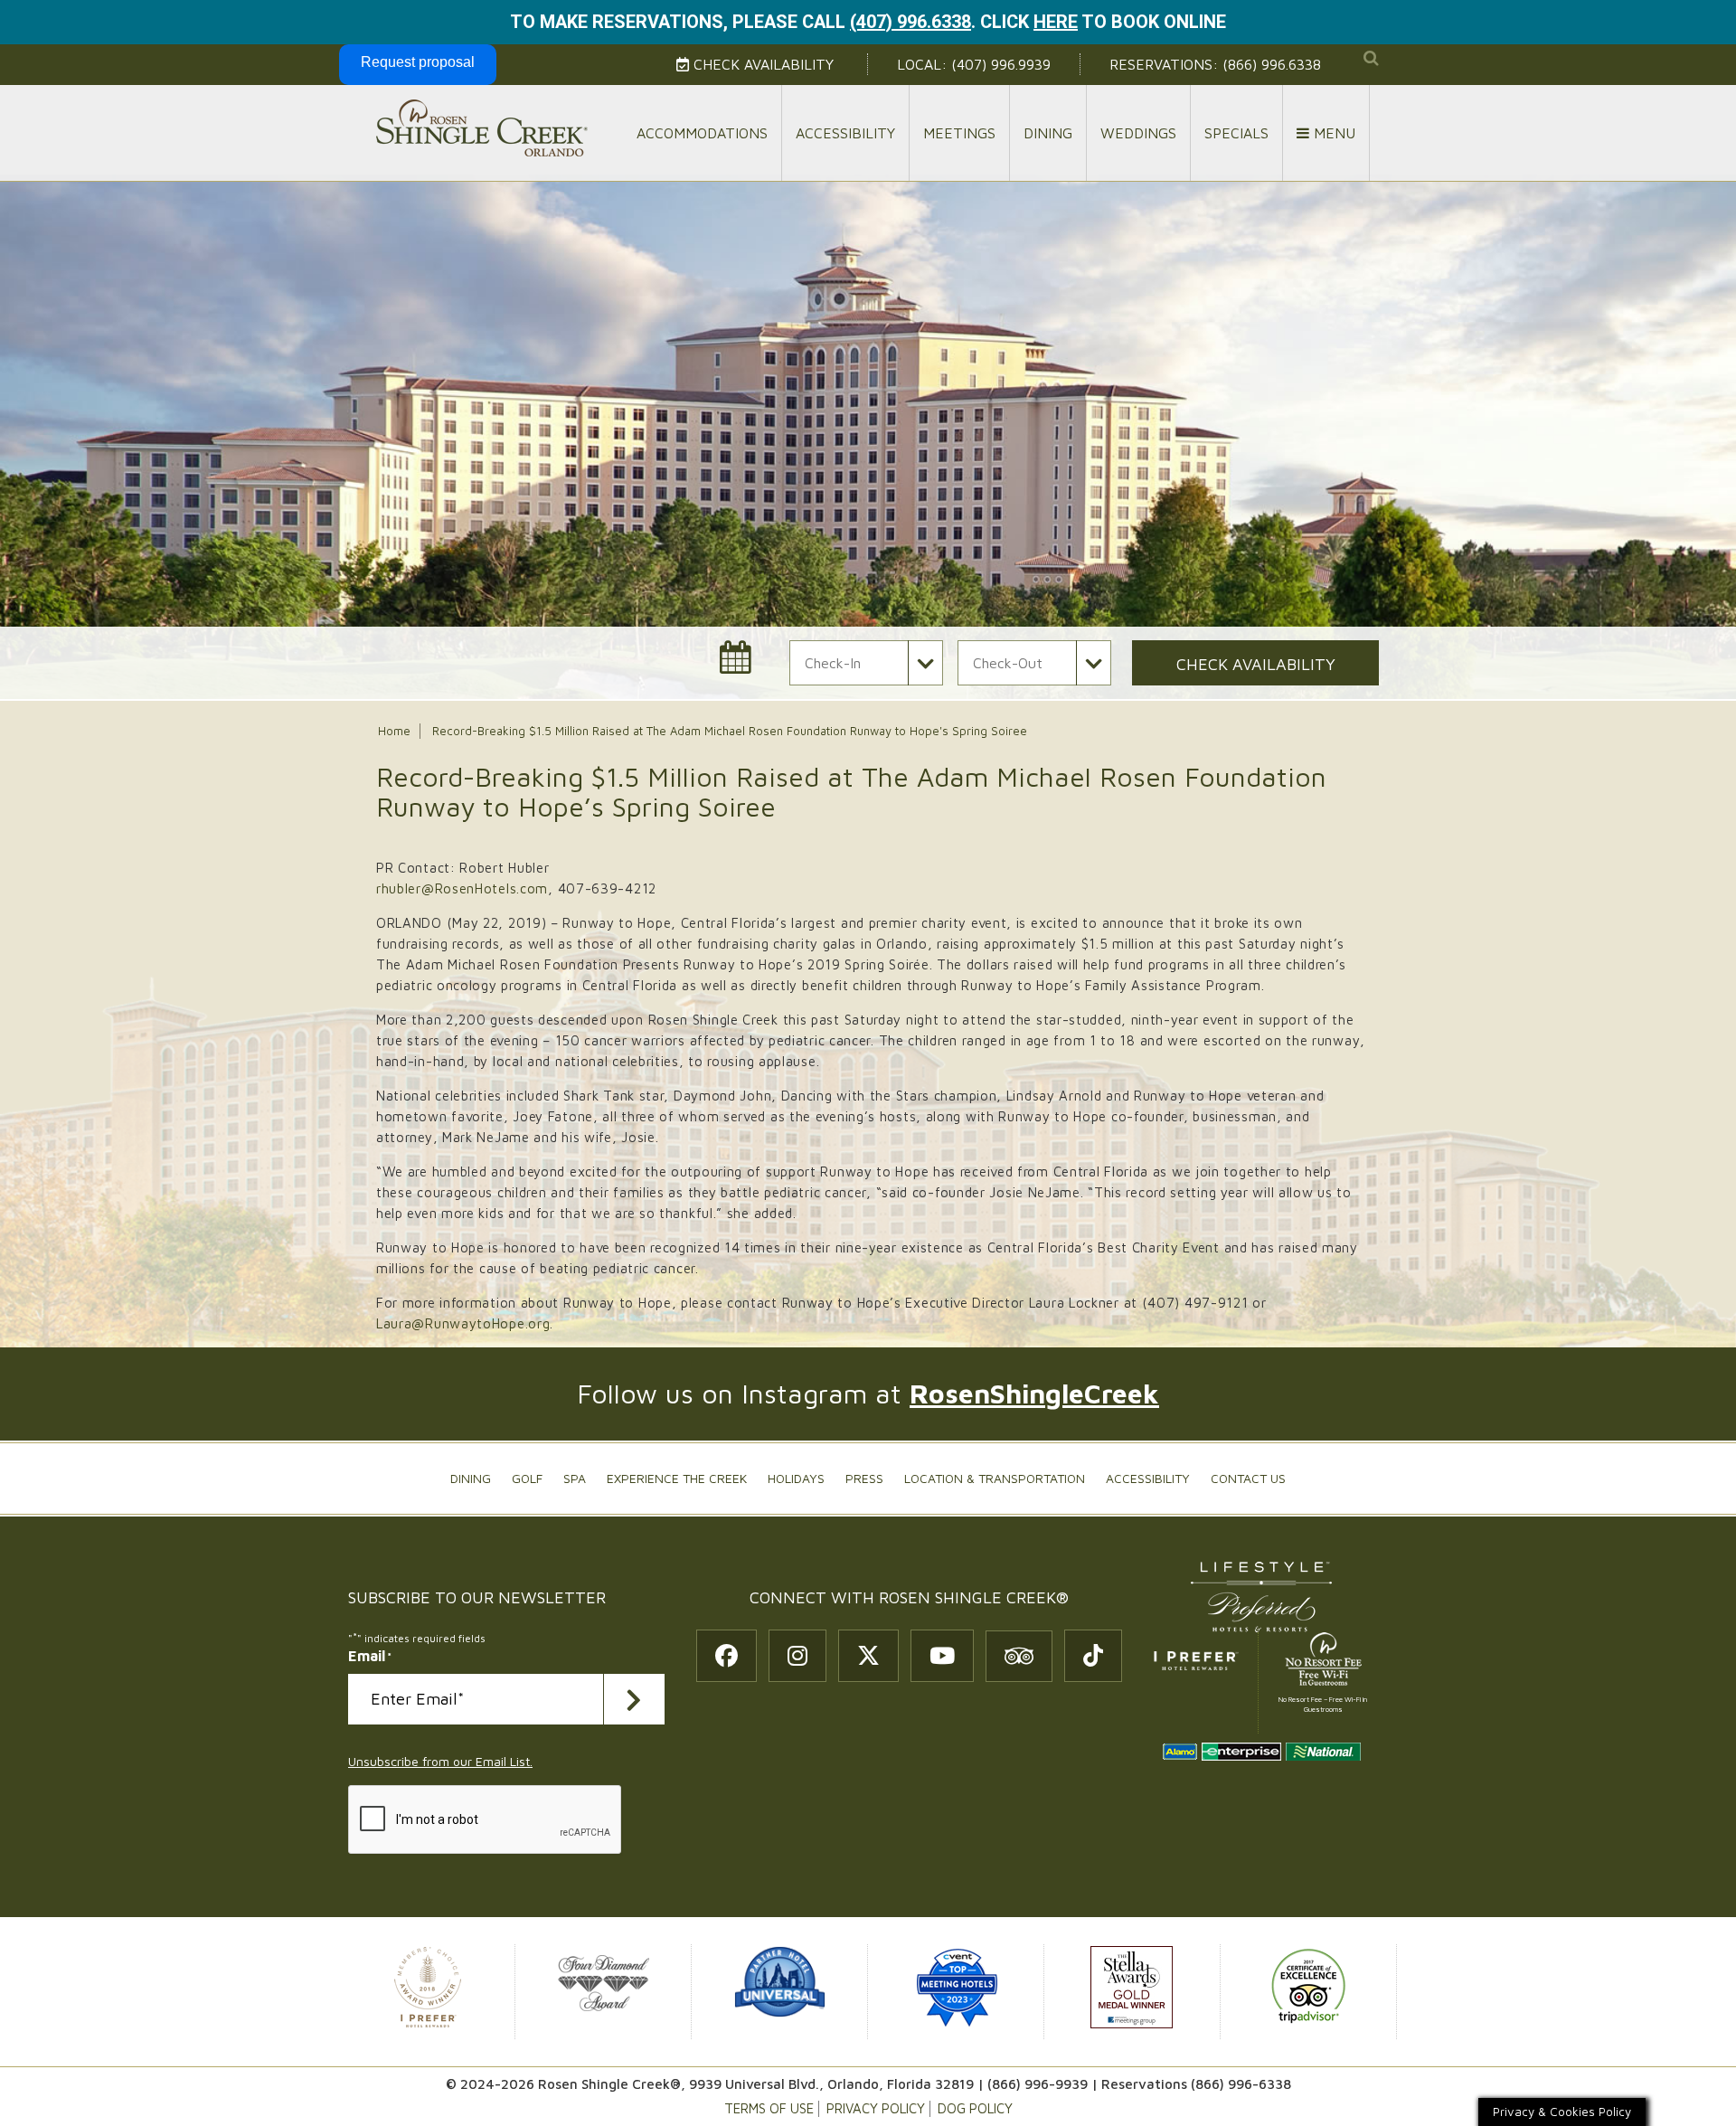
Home (394, 731)
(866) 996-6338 (1241, 2084)
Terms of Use (769, 2108)
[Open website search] (1371, 58)
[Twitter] (868, 1656)
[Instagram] (797, 1656)
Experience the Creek (677, 1478)
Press (864, 1478)
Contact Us (1248, 1478)
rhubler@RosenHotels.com (462, 888)
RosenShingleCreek (1034, 1393)
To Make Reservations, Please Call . (743, 22)
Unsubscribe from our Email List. (440, 1761)
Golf (527, 1478)
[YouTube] (942, 1656)
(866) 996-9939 (1038, 2084)
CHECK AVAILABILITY (1256, 664)
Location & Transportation (995, 1478)
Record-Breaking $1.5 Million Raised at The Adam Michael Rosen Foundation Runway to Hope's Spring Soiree (730, 731)
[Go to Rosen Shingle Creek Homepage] (481, 127)
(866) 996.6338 (1272, 64)
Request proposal (418, 62)
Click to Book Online (1103, 22)
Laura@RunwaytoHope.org (463, 1323)
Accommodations (702, 133)
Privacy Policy (876, 2108)
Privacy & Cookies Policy (1562, 2112)
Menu (1332, 133)
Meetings (959, 133)
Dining (1048, 133)
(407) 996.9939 (1001, 64)
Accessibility (845, 133)
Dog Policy (975, 2108)
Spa (575, 1478)
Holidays (796, 1478)
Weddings (1138, 133)
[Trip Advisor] (1019, 1656)
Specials (1236, 133)
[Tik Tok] (1093, 1656)
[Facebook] (726, 1656)
